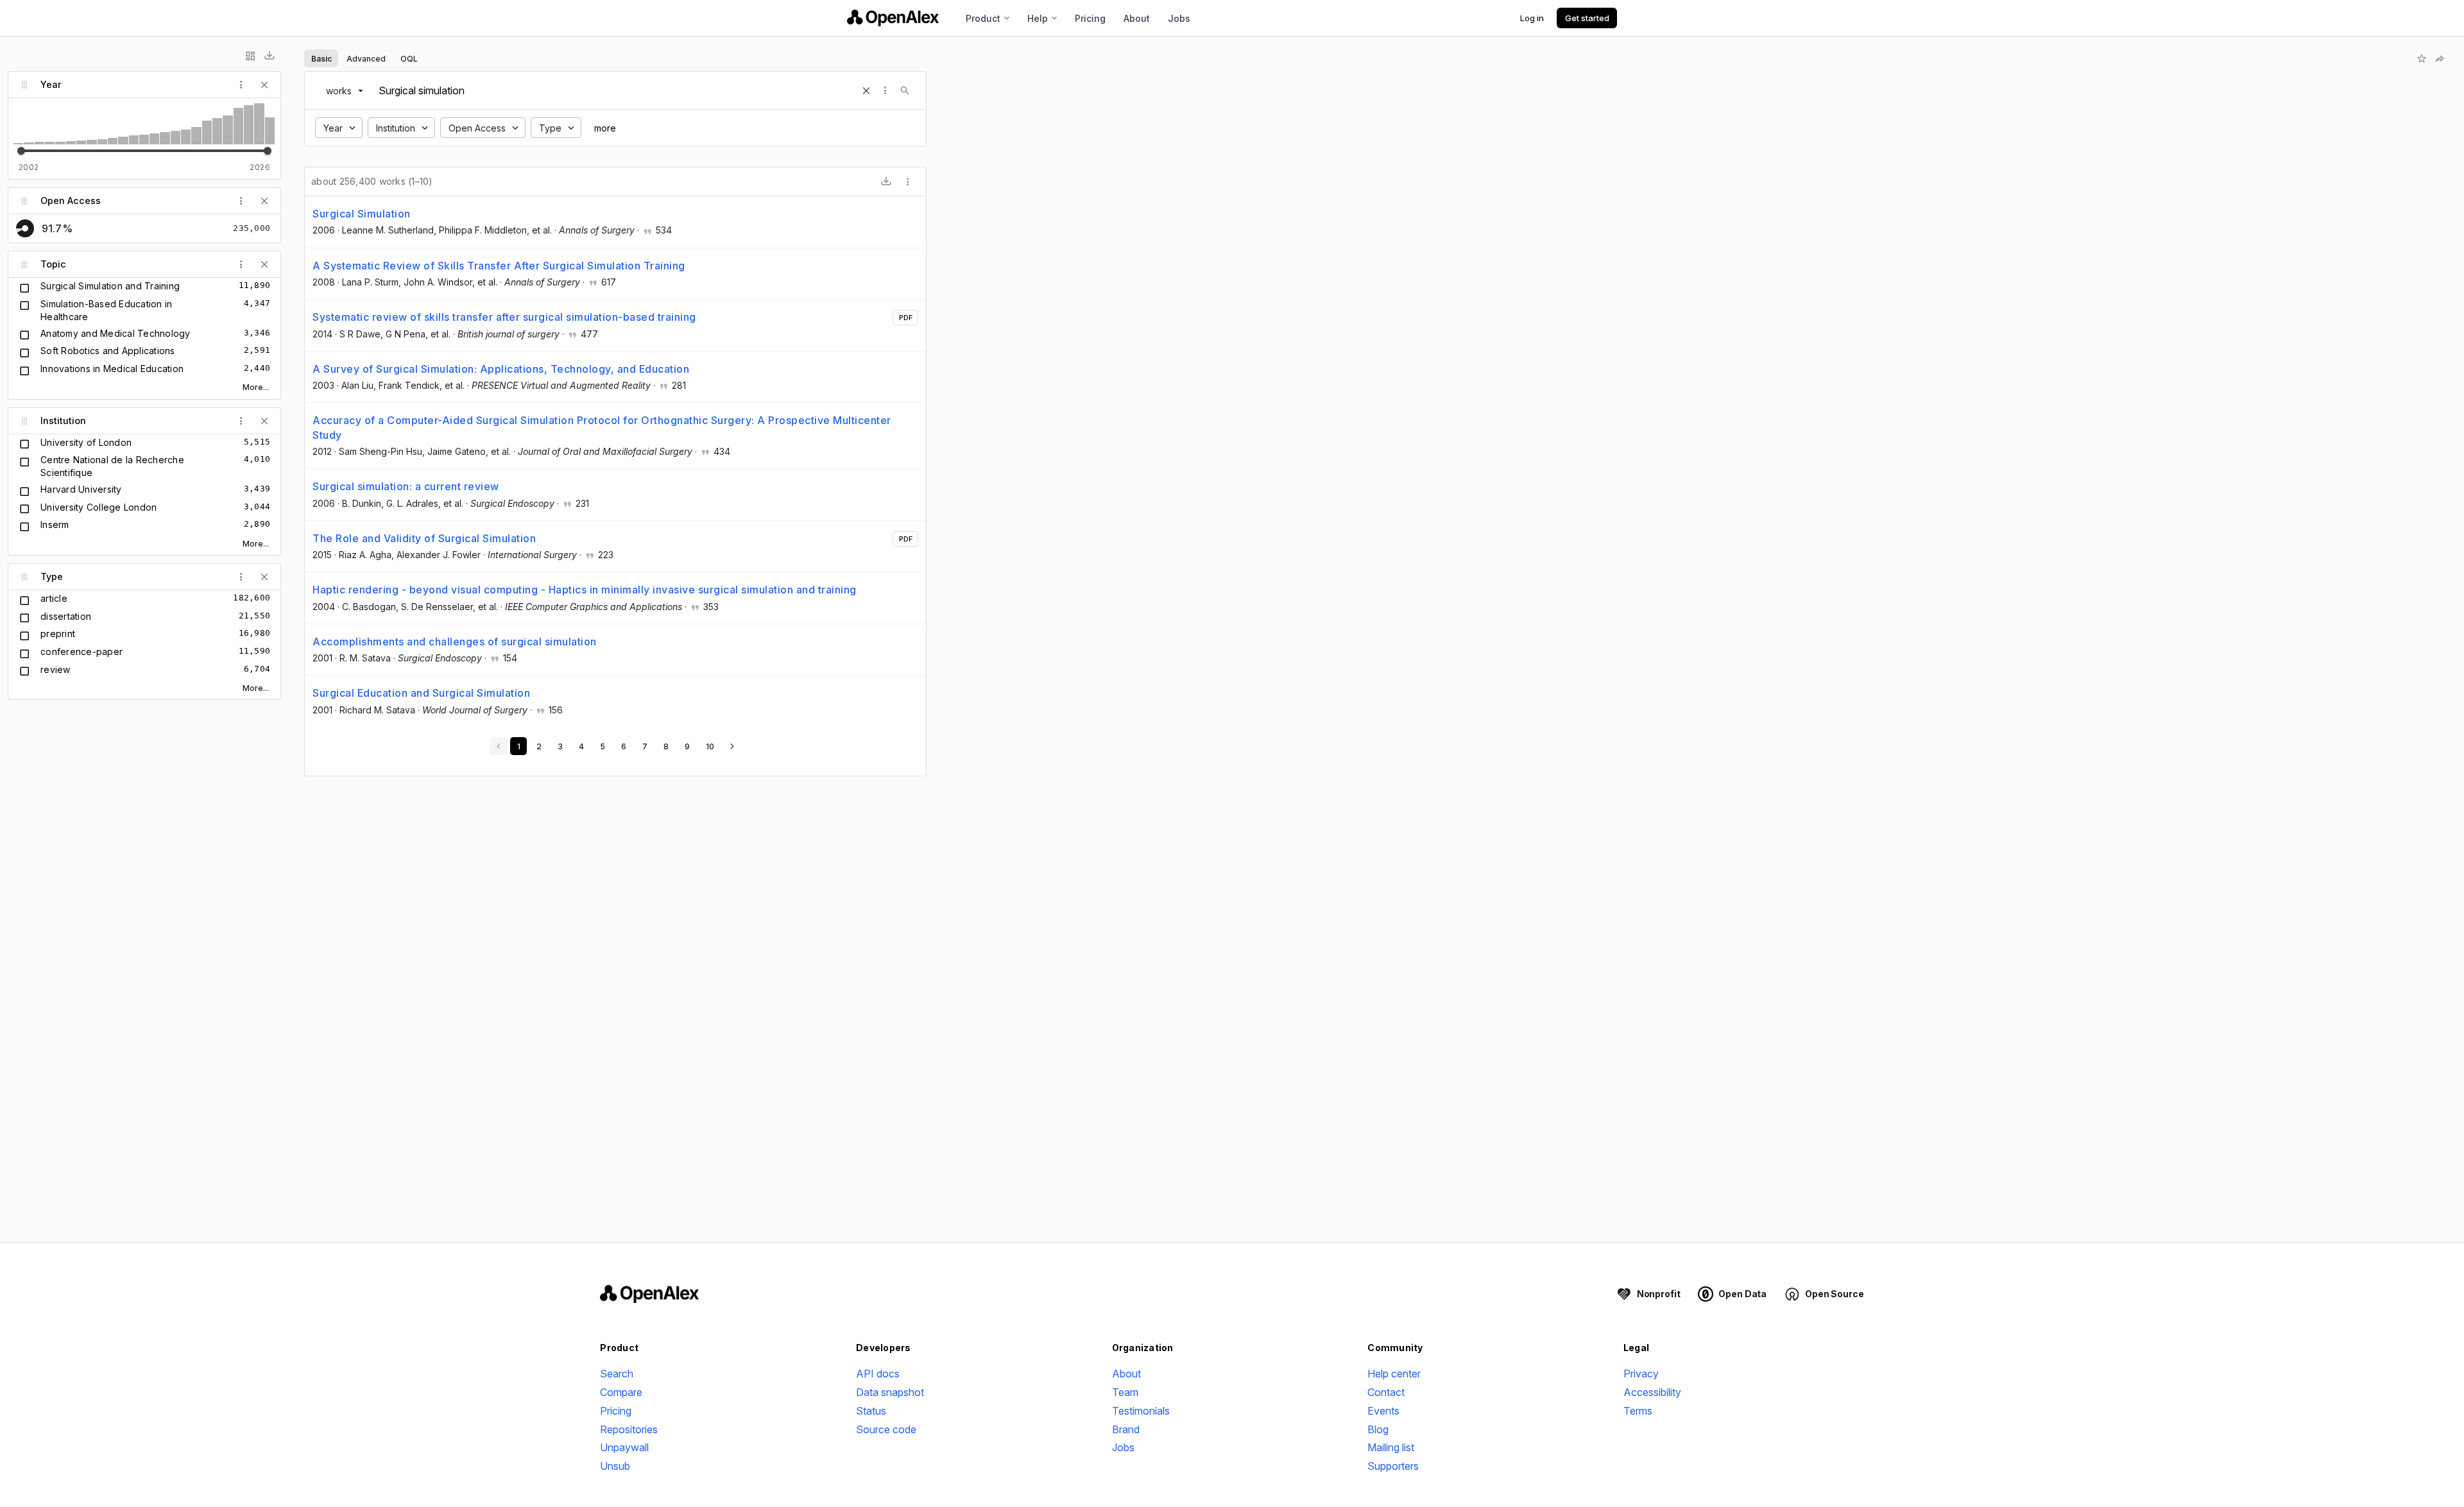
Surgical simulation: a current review (406, 486)
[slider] (21, 151)
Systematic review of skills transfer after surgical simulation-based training (504, 317)
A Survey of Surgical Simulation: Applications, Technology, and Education (501, 369)
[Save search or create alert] (2422, 58)
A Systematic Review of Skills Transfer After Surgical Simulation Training (499, 266)
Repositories (629, 1429)
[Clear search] (866, 90)
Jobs (1179, 18)
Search (617, 1374)
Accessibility (1652, 1392)
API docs (878, 1374)
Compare (621, 1392)
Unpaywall (624, 1447)
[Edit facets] (250, 56)
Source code (886, 1429)
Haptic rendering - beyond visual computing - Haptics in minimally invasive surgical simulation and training (585, 590)
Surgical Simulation (362, 214)
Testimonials (1141, 1411)
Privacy (1641, 1374)
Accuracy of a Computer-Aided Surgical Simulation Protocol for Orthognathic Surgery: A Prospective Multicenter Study (602, 427)
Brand (1126, 1429)
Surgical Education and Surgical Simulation (421, 693)
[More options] (908, 182)
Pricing (1090, 18)
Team (1125, 1392)
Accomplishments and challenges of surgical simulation (455, 642)
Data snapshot (890, 1392)
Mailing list (1391, 1447)
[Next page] (732, 746)
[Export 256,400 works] (886, 182)
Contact (1386, 1392)
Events (1383, 1411)
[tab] (321, 58)
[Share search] (2440, 58)
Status (871, 1411)
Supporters (1393, 1466)
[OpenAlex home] (893, 18)
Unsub (615, 1466)
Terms (1638, 1411)
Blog (1378, 1429)
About (1137, 18)
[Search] (905, 90)
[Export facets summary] (269, 56)
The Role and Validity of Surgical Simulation (424, 538)
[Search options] (886, 90)
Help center (1394, 1374)
